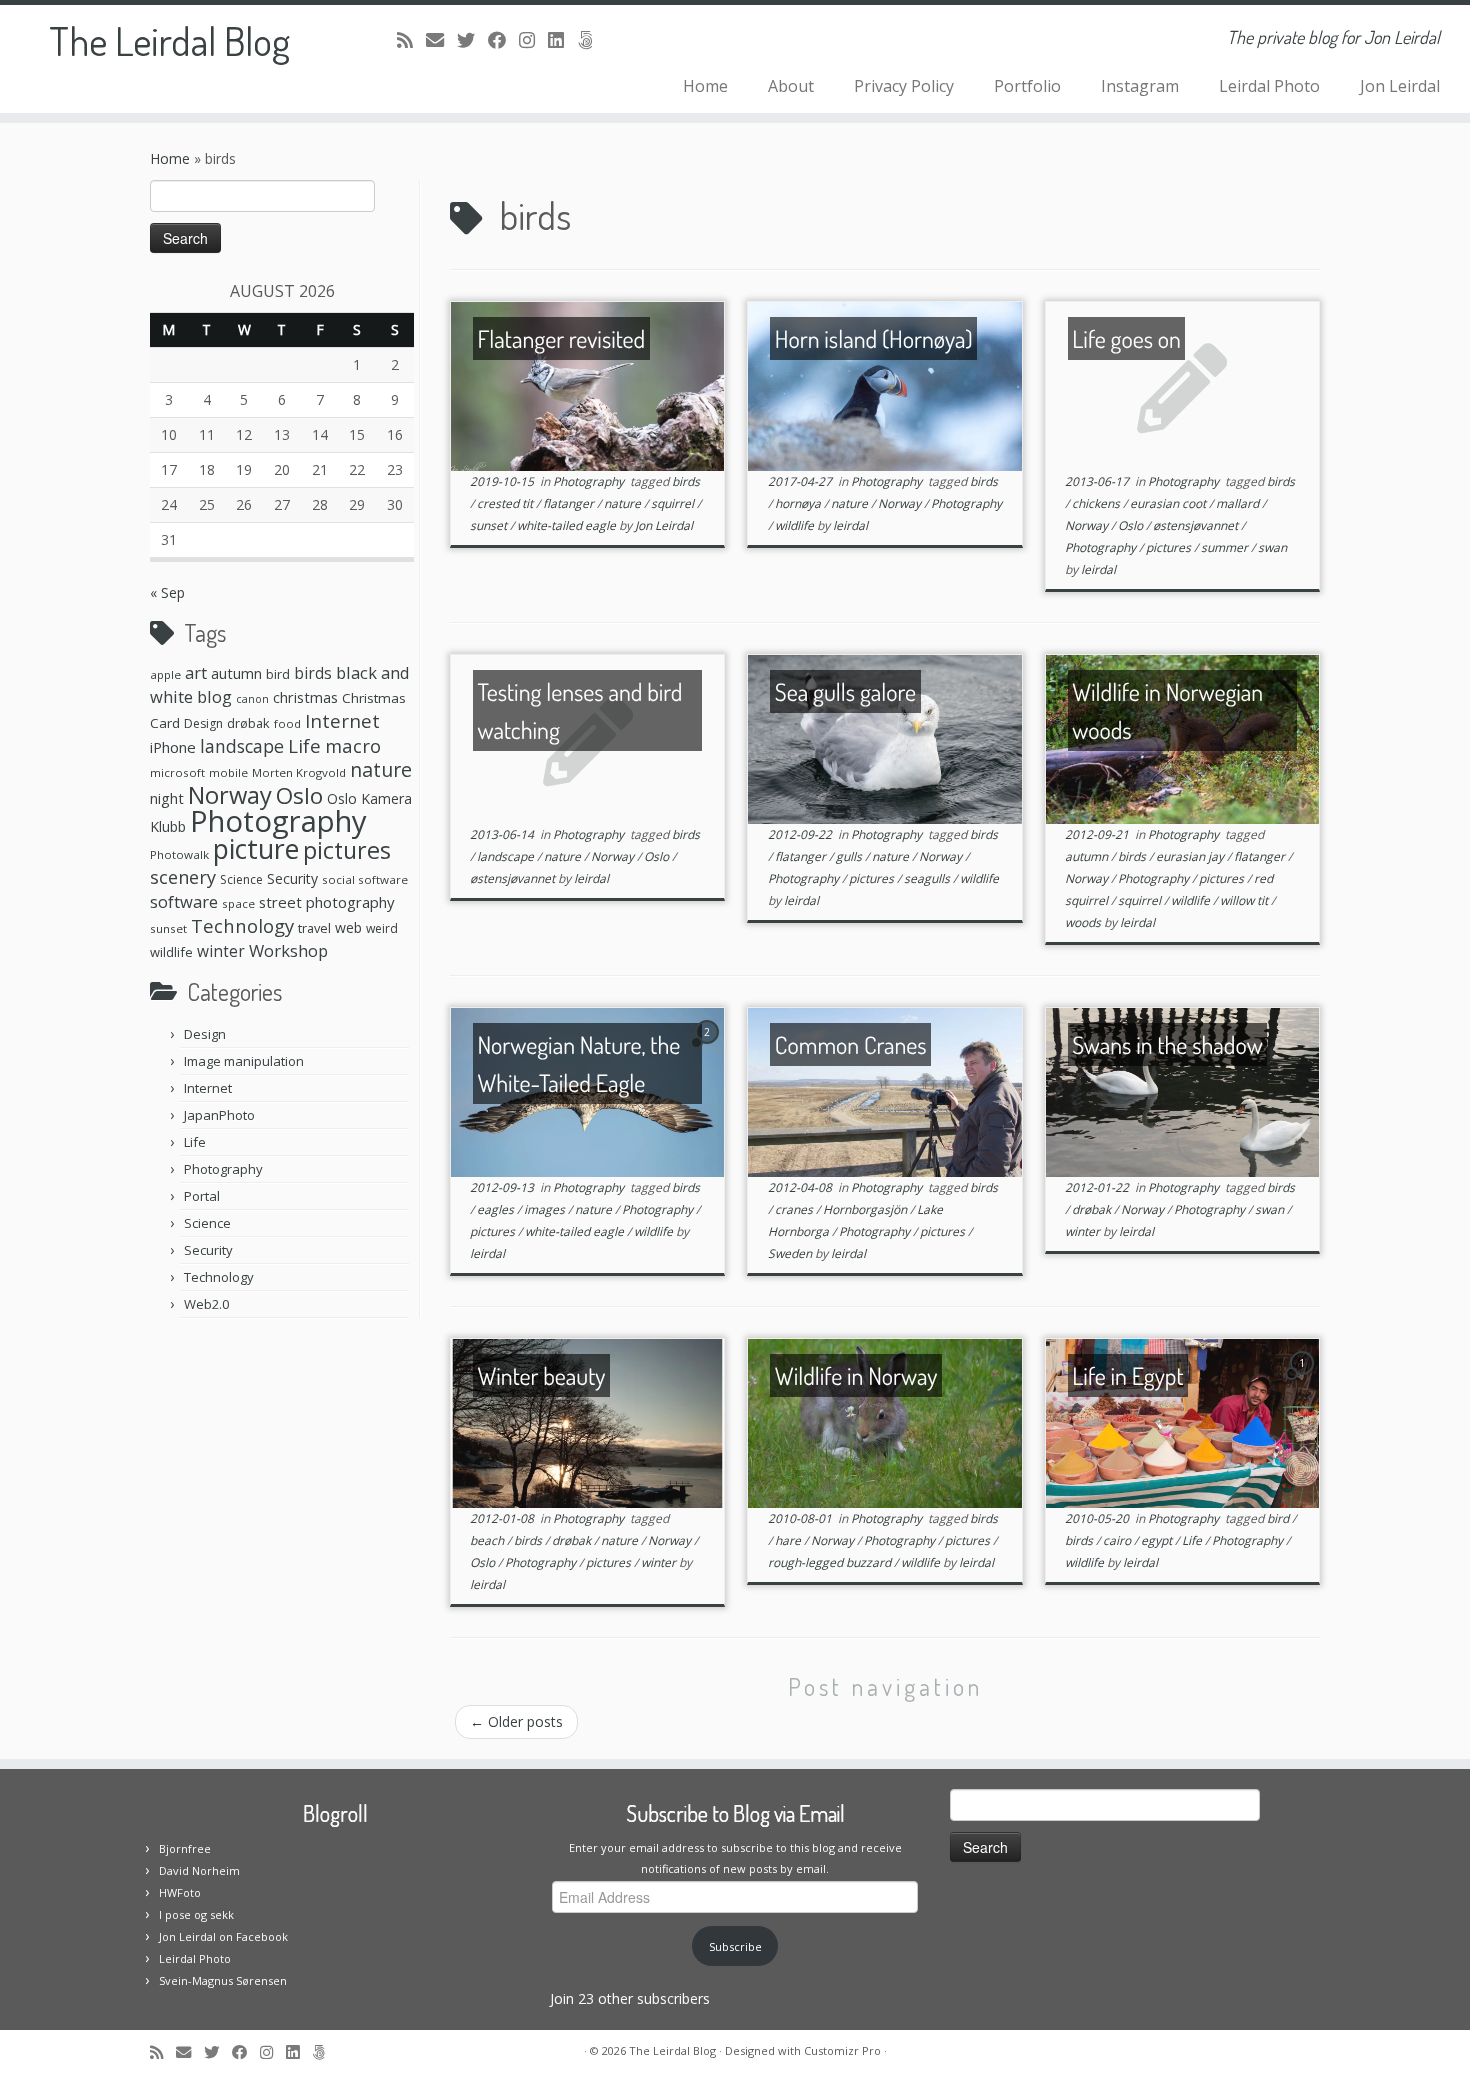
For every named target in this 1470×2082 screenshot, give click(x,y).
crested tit (506, 503)
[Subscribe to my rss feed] (411, 40)
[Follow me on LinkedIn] (562, 40)
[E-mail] (441, 40)
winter (221, 951)
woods (1084, 922)
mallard (1239, 503)
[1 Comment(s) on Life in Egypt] (1304, 1381)
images (546, 1209)
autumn (236, 673)
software (184, 901)
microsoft (177, 772)
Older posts (516, 1721)
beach (488, 1540)
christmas (305, 697)
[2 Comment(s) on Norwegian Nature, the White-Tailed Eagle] (709, 1050)
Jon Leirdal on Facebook (223, 1936)
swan (1272, 547)
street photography (326, 902)
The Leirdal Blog (169, 40)
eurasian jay (1191, 856)
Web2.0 (206, 1304)
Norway (230, 795)
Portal (202, 1196)
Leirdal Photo (1269, 86)
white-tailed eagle (568, 525)
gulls (850, 856)
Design (203, 723)
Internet (342, 720)
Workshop (288, 950)
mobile (228, 772)
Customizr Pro (842, 2050)
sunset (168, 928)
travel (314, 928)
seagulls (928, 878)
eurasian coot (1169, 503)
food (287, 723)
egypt (1158, 1540)
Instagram (1140, 86)
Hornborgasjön (866, 1209)
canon (252, 699)
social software (365, 879)
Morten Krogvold (299, 772)
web (348, 927)
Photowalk (179, 854)
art (196, 673)
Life (304, 746)
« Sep (167, 592)
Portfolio (1027, 86)
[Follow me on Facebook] (503, 40)
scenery (183, 877)
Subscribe (735, 1946)
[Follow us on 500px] (591, 40)
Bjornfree (185, 1848)
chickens (1097, 503)
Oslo (299, 795)
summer (1226, 547)
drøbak (248, 723)
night (167, 798)
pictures (347, 850)
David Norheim (199, 1870)
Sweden (791, 1253)
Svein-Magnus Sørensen (223, 1980)
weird (382, 928)
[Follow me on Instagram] (533, 40)
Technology (242, 925)
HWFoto (180, 1892)
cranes (795, 1209)
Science (241, 879)
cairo (1118, 1540)
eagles (497, 1209)
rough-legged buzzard (831, 1562)
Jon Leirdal (1400, 86)
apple (165, 674)
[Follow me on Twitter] (472, 40)
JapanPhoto (219, 1115)
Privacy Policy (904, 86)
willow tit (1245, 900)
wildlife (171, 952)
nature (381, 769)
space (238, 903)
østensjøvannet (1197, 525)
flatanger (570, 503)
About (791, 86)
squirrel (674, 503)
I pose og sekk (196, 1914)
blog (214, 696)
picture (256, 848)
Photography (278, 821)
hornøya (799, 503)
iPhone (173, 747)
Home (705, 86)
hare (789, 1540)
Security (292, 878)
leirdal (850, 525)
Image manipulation (244, 1061)
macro (353, 745)
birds (313, 673)
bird (278, 674)
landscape (242, 746)
